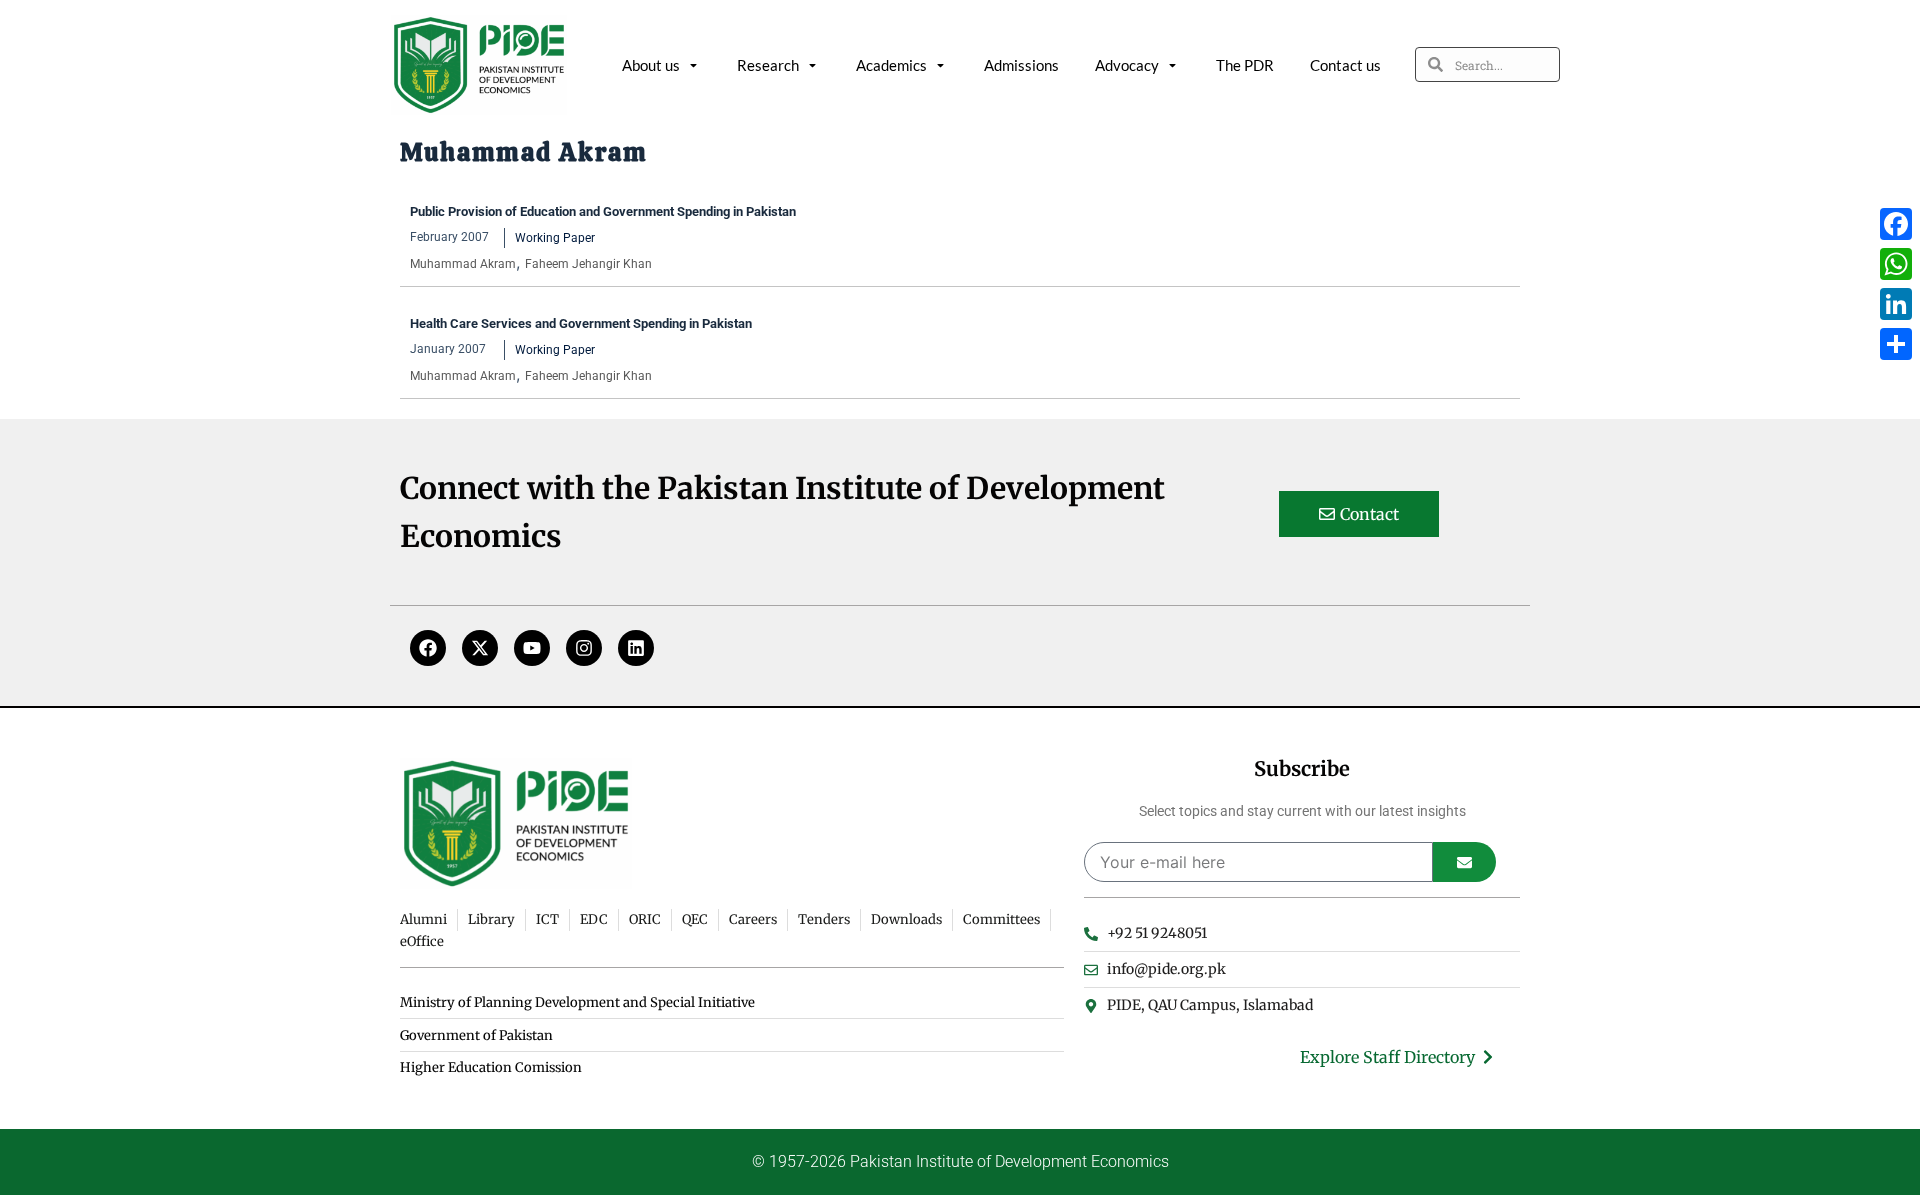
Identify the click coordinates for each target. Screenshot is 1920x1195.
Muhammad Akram (463, 264)
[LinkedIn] (1896, 304)
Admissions (1021, 65)
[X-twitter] (480, 648)
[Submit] (1464, 862)
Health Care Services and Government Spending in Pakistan (582, 323)
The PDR (1245, 65)
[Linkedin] (636, 648)
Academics (891, 65)
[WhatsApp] (1896, 264)
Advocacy (1127, 65)
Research (768, 65)
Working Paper (555, 238)
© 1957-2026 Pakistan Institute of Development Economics (960, 1161)
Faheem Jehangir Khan (588, 264)
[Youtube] (532, 648)
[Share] (1896, 344)
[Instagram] (584, 648)
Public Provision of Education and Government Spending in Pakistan (604, 211)
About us (651, 65)
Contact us (1345, 65)
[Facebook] (428, 648)
